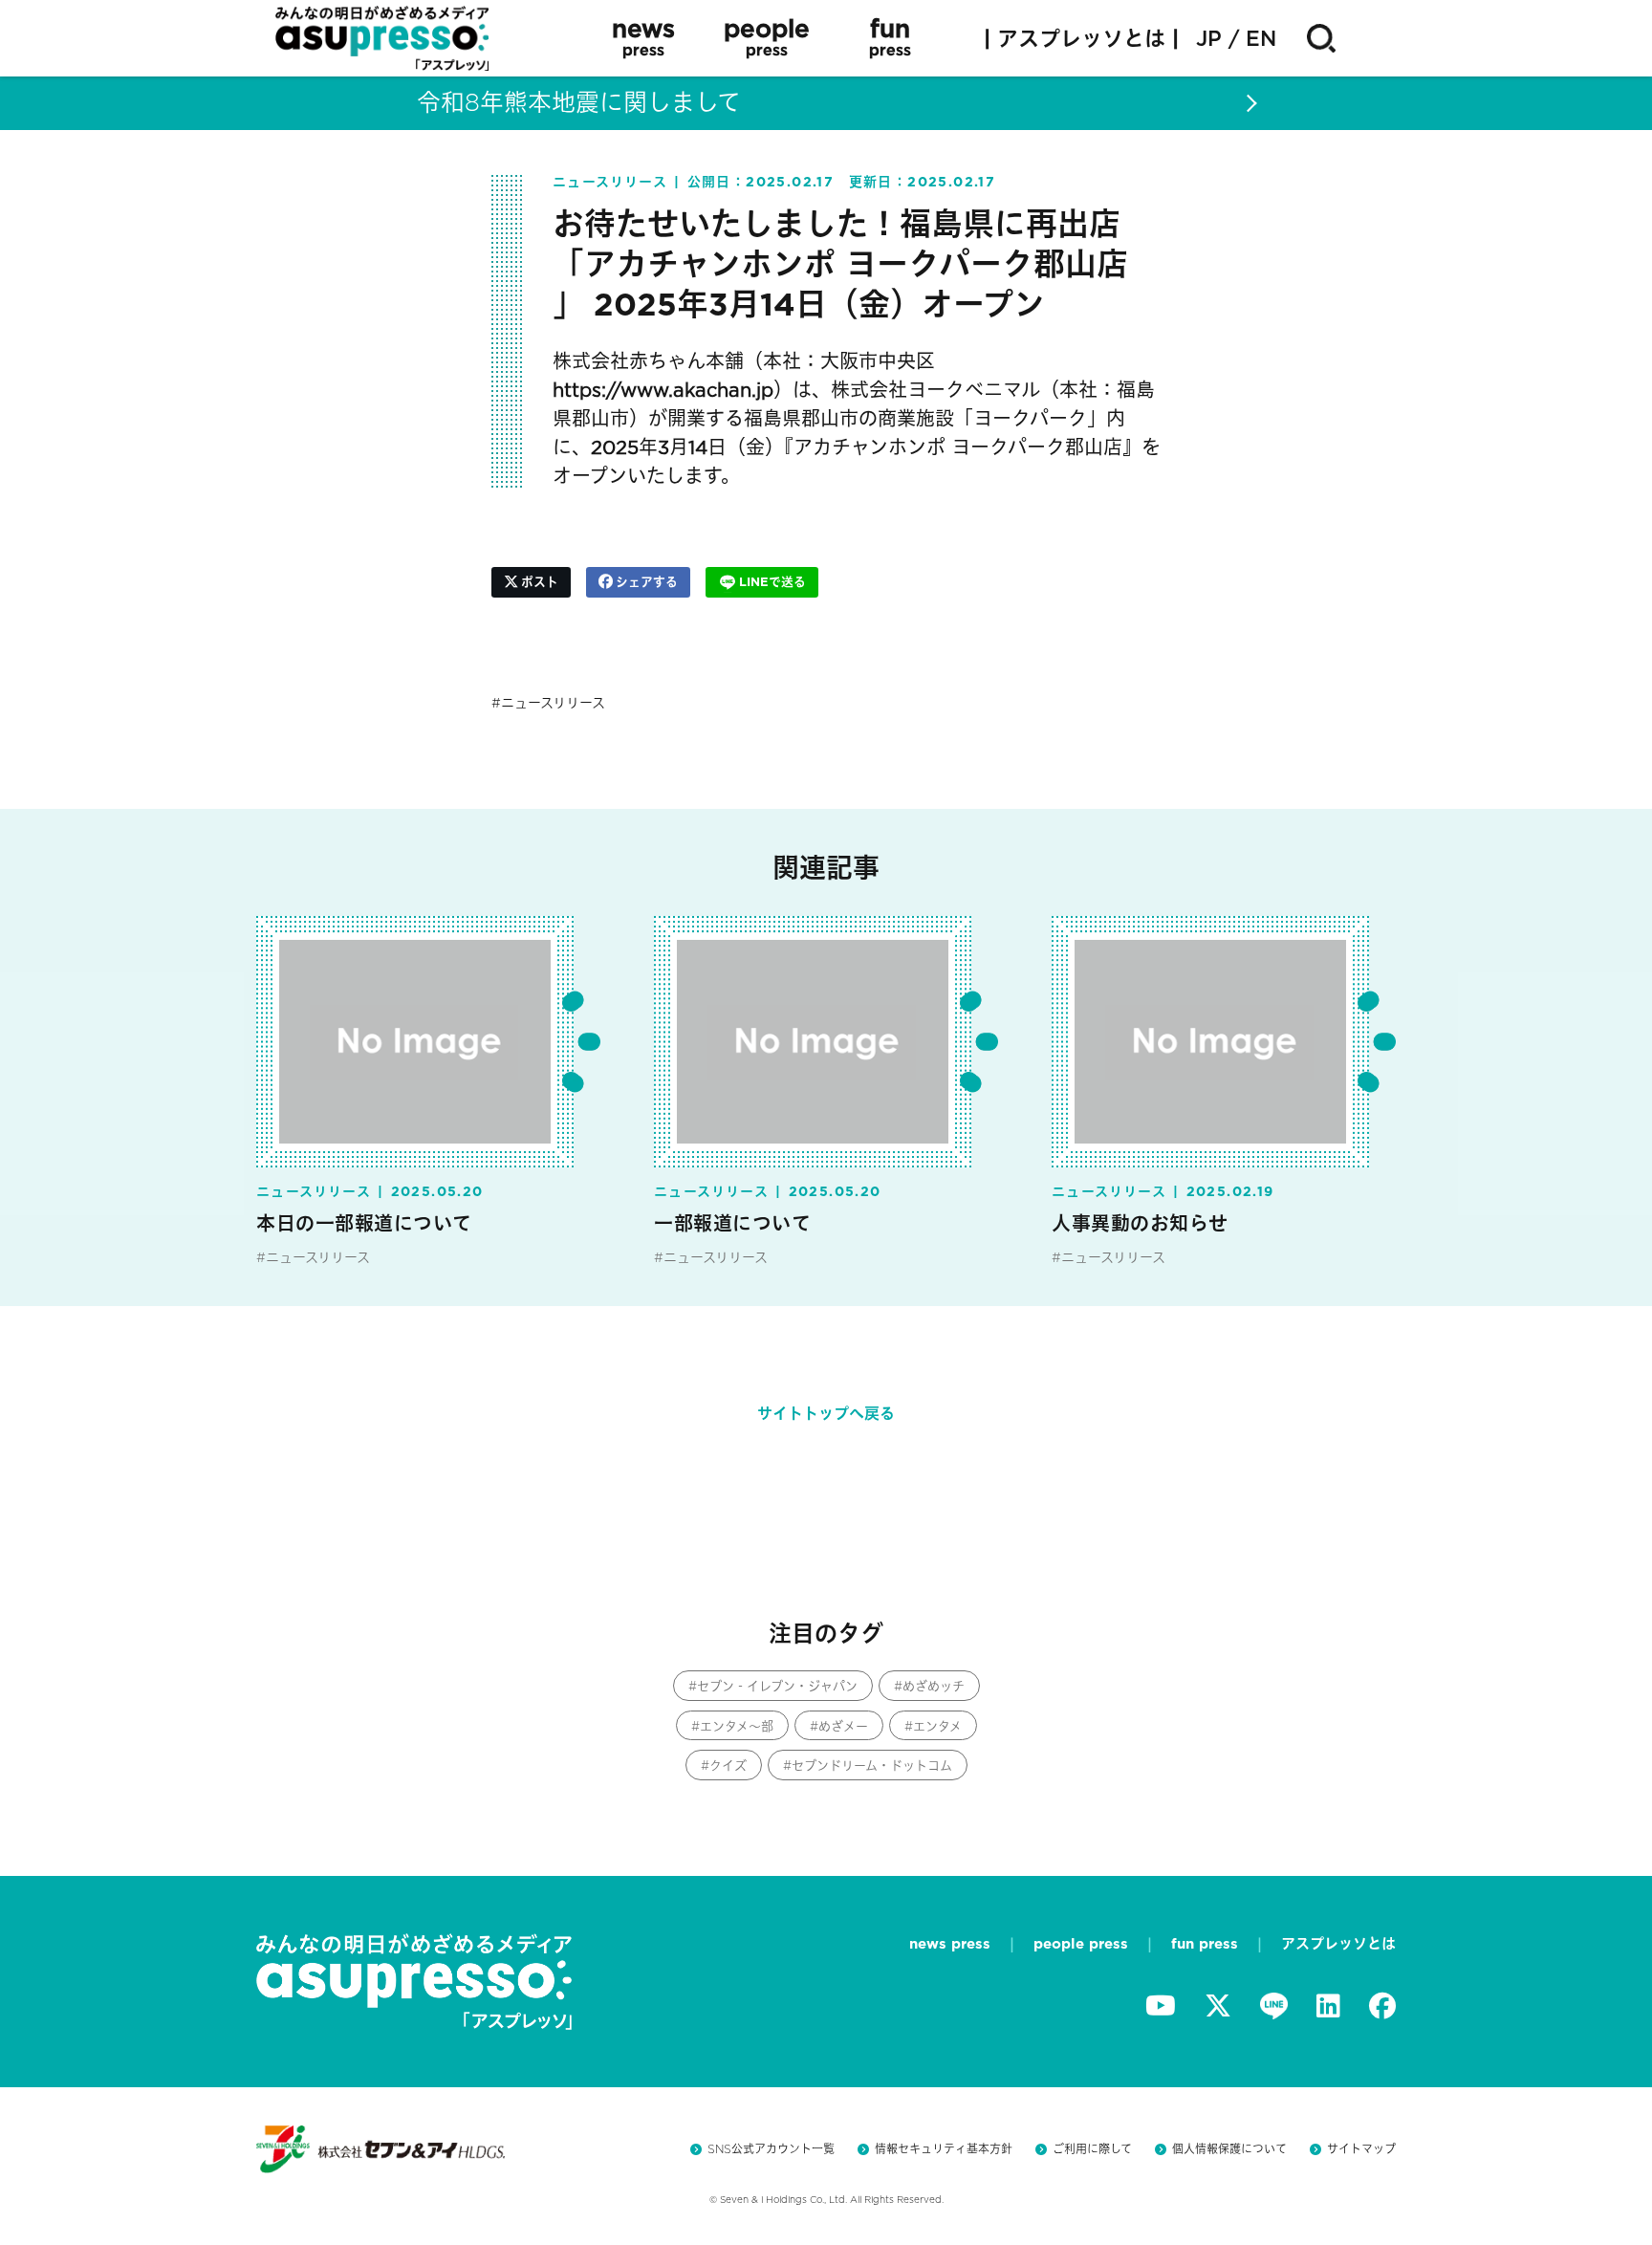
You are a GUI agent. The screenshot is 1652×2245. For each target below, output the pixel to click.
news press (950, 1944)
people (767, 38)
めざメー (843, 1726)
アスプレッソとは (1338, 1944)
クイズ (728, 1765)
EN (1261, 38)
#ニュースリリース (313, 1257)
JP (1209, 38)
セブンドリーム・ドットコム (872, 1765)
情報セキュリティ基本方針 (944, 2149)
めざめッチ (934, 1686)
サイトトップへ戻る (826, 1413)
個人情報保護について (1229, 2149)
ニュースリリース (553, 703)
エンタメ (937, 1726)
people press (1081, 1944)
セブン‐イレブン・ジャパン (777, 1686)
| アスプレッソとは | (1081, 38)
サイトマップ (1361, 2149)
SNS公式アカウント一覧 (771, 2149)
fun (890, 38)
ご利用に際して (1092, 2149)
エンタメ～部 (737, 1726)
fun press (1205, 1944)
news (643, 38)
